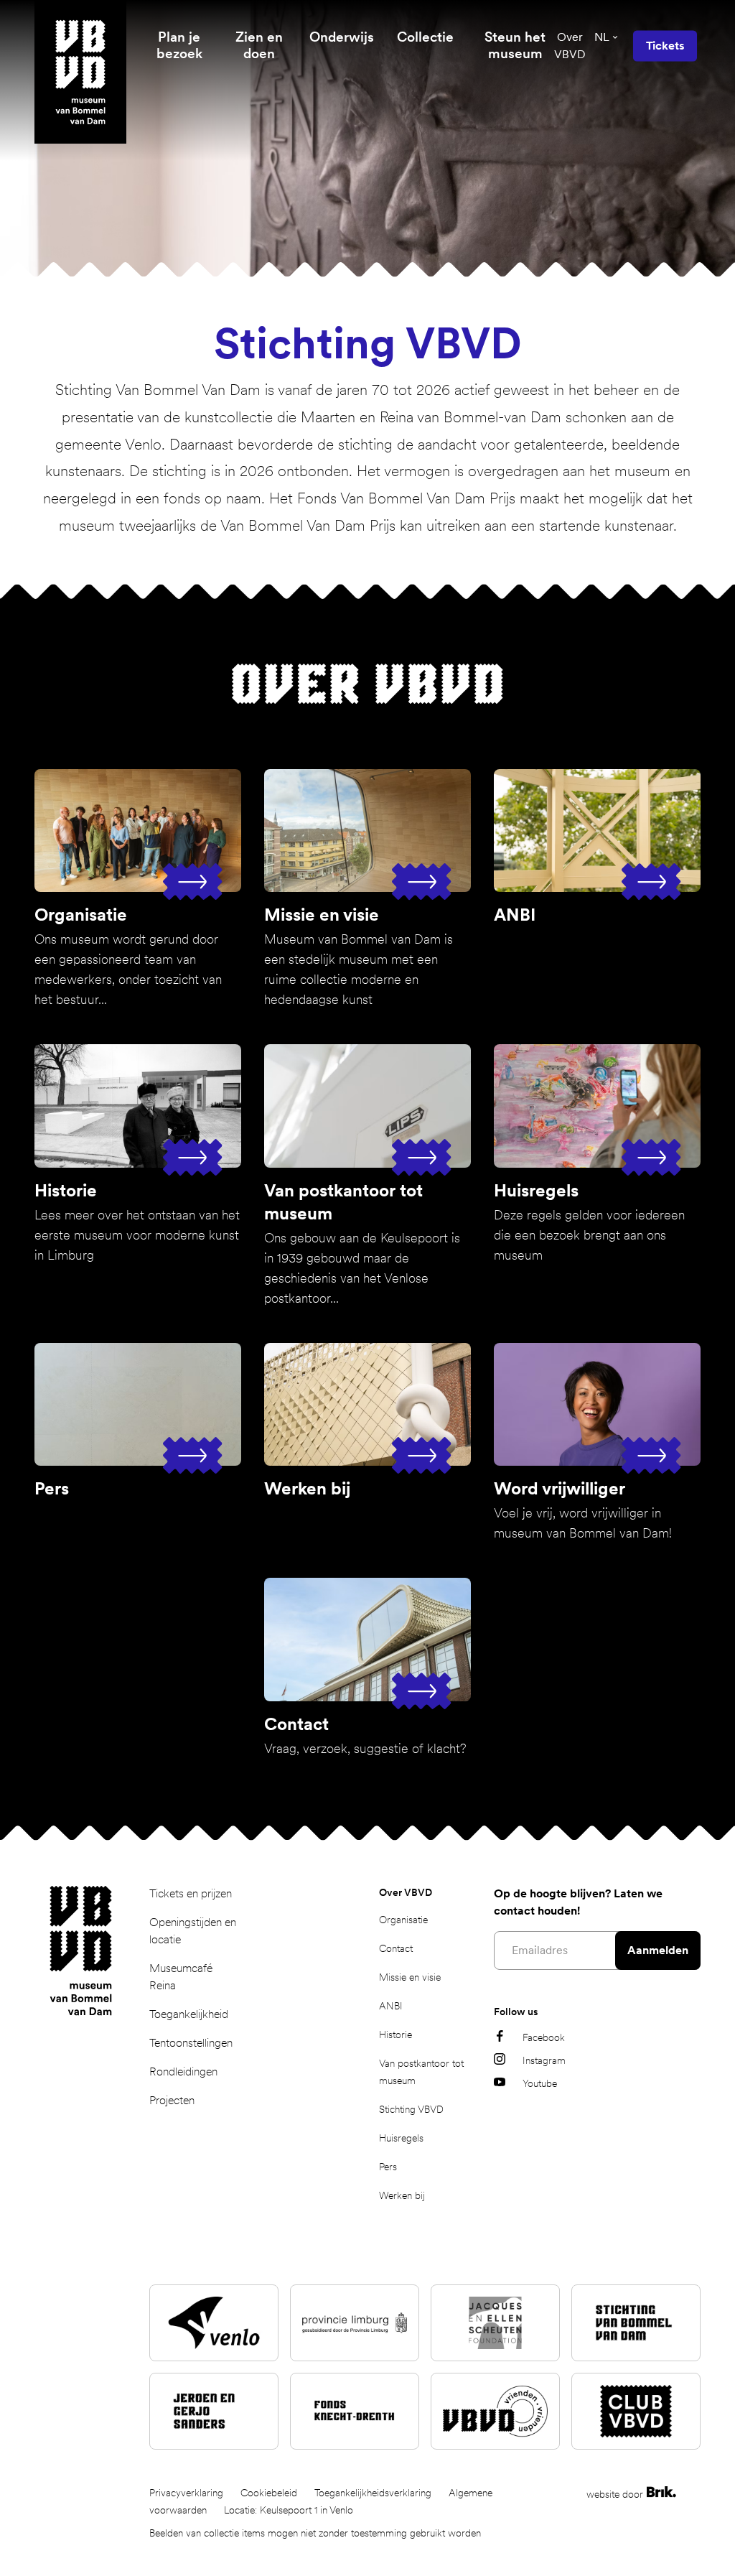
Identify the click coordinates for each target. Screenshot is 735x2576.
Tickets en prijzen (191, 1893)
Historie (395, 2035)
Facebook (544, 2037)
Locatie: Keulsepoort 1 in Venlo (289, 2510)
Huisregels (401, 2138)
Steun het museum (515, 45)
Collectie (425, 37)
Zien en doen (259, 45)
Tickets (665, 46)
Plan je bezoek (179, 45)
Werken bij (402, 2195)
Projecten (172, 2100)
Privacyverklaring (186, 2493)
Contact (396, 1948)
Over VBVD (570, 46)
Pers (388, 2167)
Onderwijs (342, 37)
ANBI (391, 2006)
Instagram (544, 2060)
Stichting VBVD (411, 2109)
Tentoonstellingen (191, 2043)
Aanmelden (658, 1950)
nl (602, 37)
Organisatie (403, 1920)
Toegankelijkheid (189, 2014)
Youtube (540, 2083)
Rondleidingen (183, 2072)
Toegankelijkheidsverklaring (373, 2493)
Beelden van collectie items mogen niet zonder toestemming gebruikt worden (315, 2533)
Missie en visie (410, 1977)
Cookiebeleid (269, 2493)
